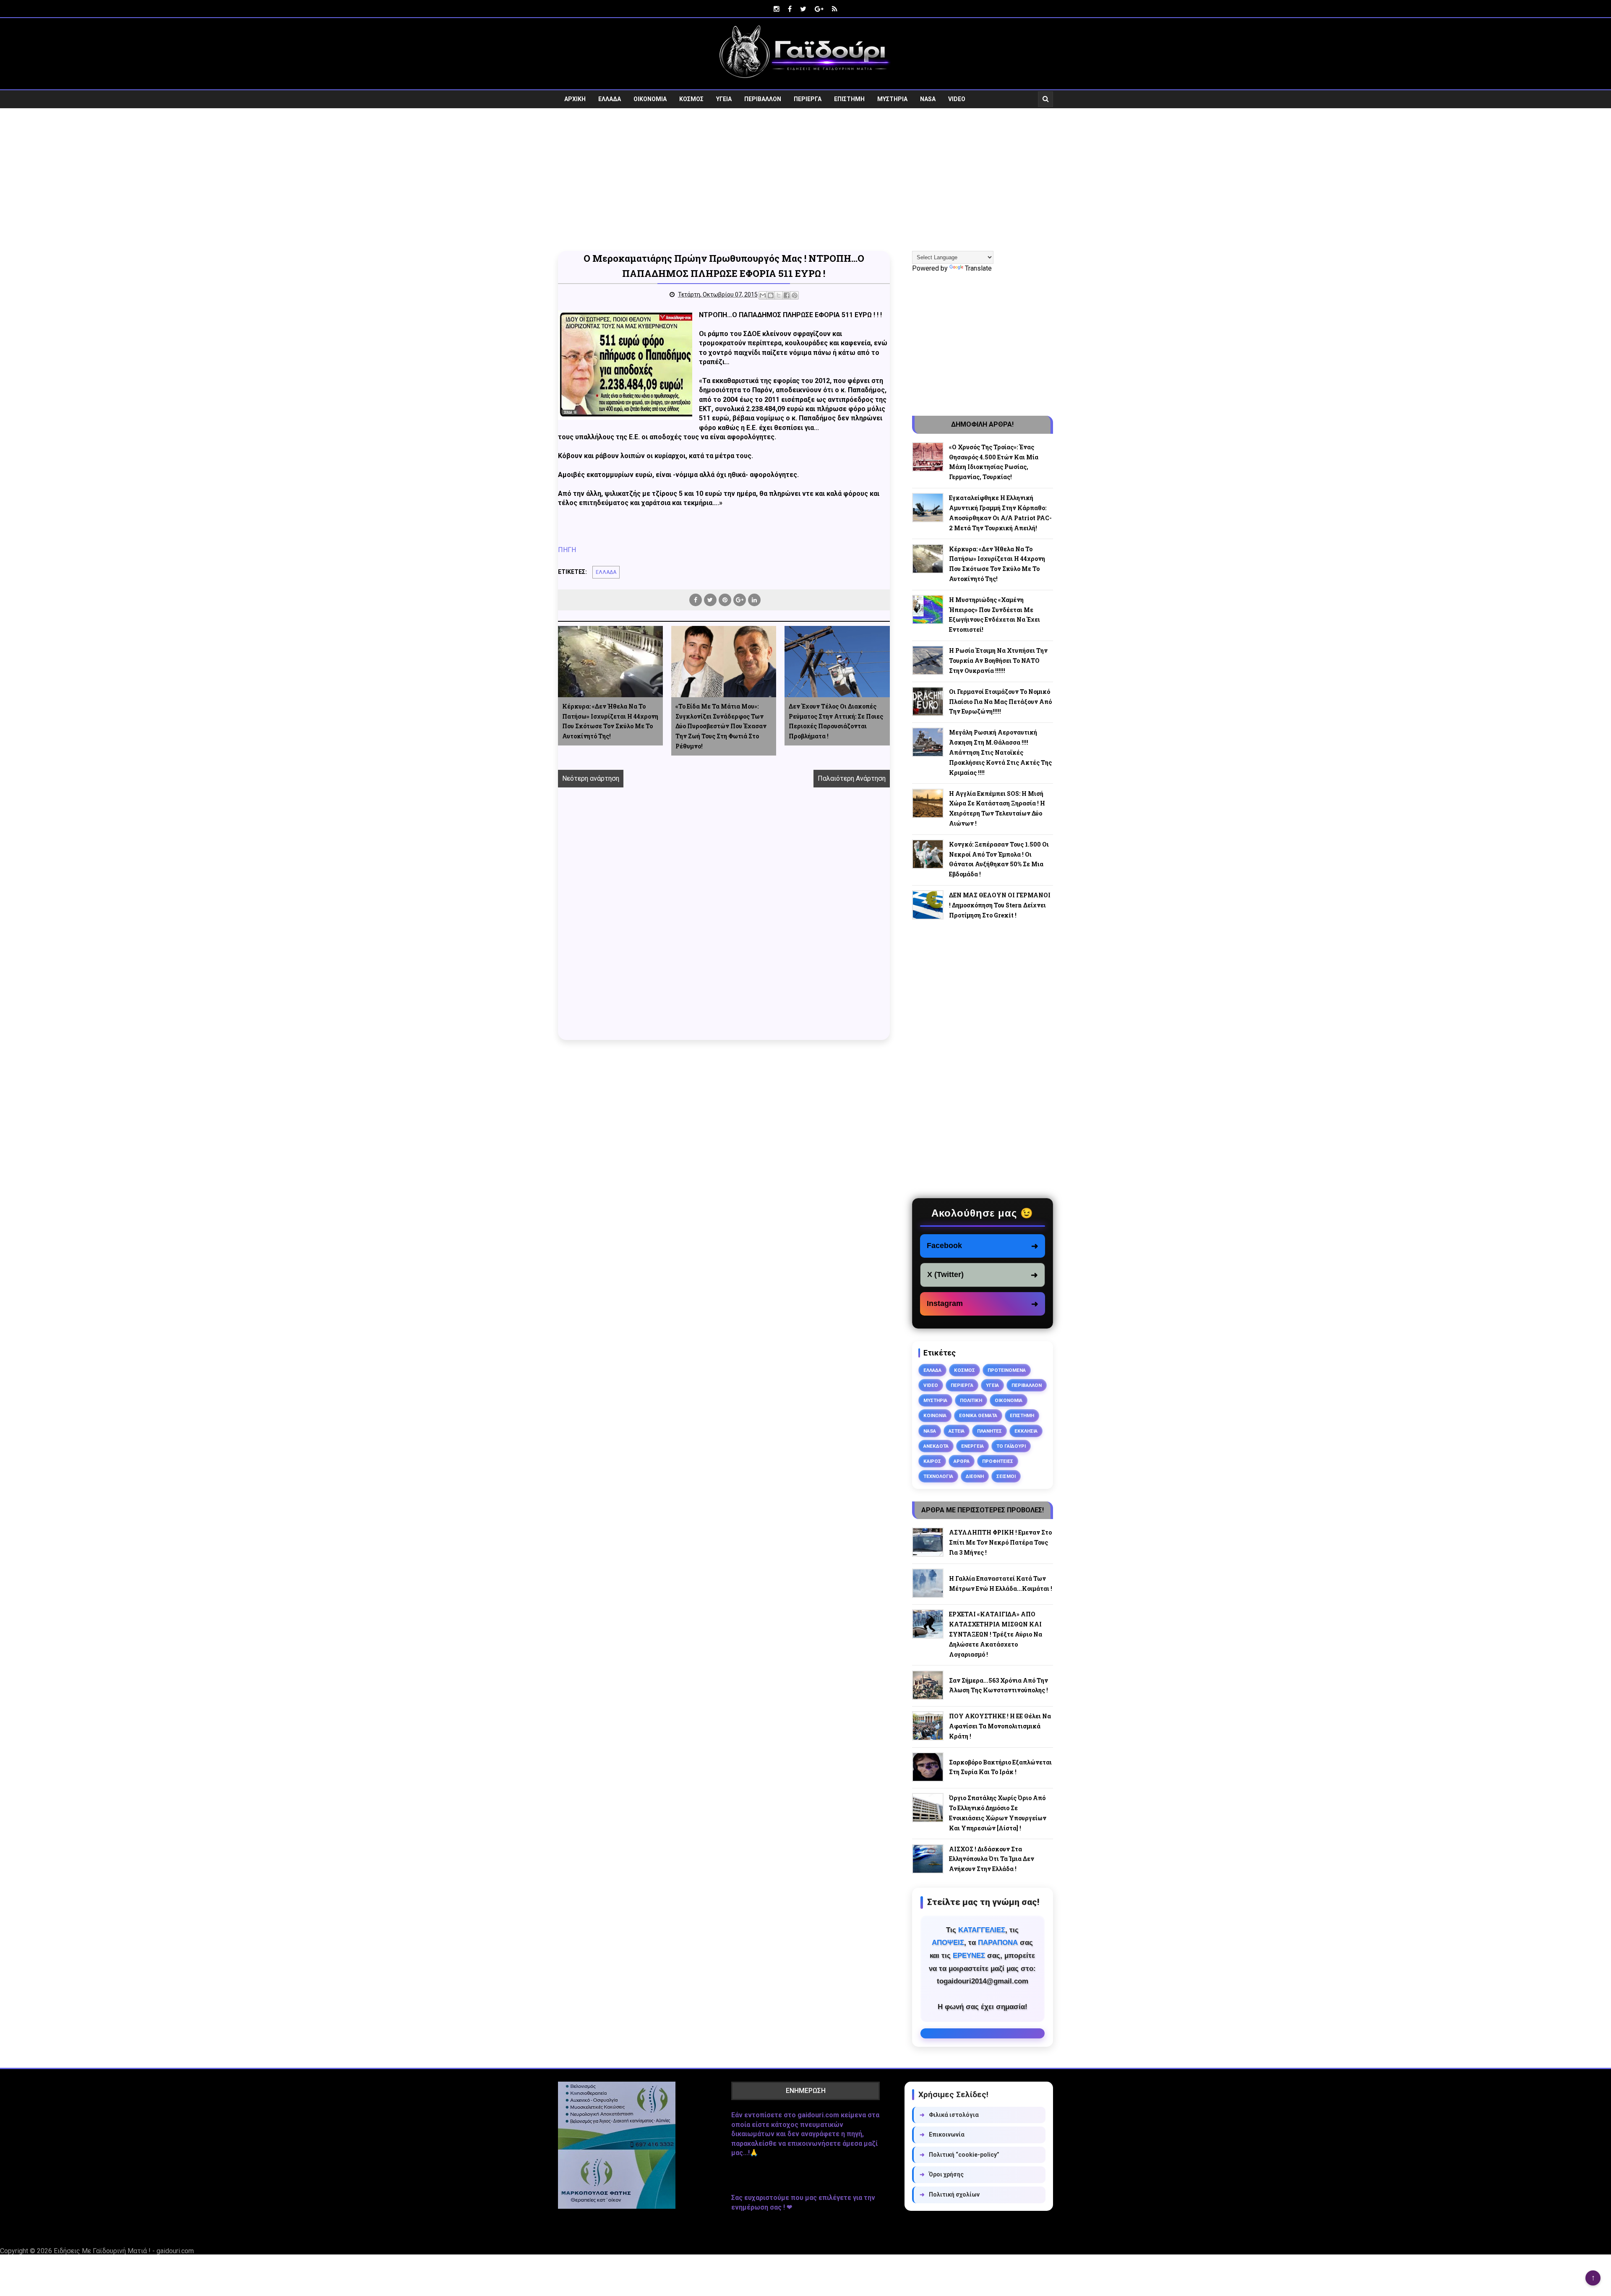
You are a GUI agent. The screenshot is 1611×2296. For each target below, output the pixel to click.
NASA (928, 99)
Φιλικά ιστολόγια (949, 2115)
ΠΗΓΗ (567, 550)
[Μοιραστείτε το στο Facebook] (787, 295)
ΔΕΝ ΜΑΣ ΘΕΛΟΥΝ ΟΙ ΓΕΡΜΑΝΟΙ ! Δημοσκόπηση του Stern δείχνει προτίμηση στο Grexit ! (1000, 905)
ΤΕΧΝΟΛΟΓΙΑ (938, 1476)
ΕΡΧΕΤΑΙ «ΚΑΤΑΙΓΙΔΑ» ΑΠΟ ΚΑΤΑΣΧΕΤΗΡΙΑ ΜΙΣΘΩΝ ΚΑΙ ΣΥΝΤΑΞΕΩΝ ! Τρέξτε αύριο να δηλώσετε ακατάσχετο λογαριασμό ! (996, 1634)
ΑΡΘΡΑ (962, 1461)
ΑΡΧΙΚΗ (575, 99)
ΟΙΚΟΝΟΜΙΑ (650, 99)
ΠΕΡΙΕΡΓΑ (808, 99)
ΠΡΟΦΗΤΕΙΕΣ (998, 1461)
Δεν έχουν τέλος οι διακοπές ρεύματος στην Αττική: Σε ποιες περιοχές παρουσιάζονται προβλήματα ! (836, 721)
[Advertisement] (805, 180)
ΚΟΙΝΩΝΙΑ (935, 1415)
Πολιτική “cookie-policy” (959, 2155)
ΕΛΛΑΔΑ (610, 99)
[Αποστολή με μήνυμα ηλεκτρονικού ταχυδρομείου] (763, 295)
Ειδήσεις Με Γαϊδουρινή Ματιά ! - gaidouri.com (124, 2251)
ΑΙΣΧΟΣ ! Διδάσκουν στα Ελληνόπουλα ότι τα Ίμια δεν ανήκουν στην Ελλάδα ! (992, 1859)
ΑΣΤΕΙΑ (957, 1431)
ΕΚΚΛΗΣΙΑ (1026, 1431)
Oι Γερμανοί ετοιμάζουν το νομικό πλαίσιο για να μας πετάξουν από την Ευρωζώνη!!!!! (1000, 702)
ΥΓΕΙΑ (724, 99)
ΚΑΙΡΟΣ (932, 1461)
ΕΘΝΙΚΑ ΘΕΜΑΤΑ (978, 1415)
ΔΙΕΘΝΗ (975, 1476)
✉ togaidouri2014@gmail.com (983, 2033)
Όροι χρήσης (942, 2174)
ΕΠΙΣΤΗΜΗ (849, 99)
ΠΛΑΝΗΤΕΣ (989, 1431)
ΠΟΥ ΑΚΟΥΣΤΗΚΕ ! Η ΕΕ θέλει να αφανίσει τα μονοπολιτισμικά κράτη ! (1000, 1726)
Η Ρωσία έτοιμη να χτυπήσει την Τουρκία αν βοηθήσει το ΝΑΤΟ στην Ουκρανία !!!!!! (998, 661)
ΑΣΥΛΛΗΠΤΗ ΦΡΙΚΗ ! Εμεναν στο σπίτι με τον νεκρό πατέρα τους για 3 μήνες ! (1000, 1542)
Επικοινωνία (942, 2134)
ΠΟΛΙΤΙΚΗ (971, 1400)
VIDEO (957, 99)
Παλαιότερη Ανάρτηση (852, 778)
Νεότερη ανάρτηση (591, 778)
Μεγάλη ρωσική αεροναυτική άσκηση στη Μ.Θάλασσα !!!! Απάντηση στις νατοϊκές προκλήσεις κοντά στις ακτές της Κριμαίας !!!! (1000, 752)
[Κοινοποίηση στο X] (779, 295)
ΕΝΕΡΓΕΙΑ (972, 1446)
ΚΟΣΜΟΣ (691, 99)
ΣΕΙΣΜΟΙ (1006, 1476)
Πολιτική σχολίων (950, 2194)
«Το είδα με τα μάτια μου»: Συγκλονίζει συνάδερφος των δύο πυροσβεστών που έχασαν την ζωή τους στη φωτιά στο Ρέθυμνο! (721, 726)
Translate (978, 268)
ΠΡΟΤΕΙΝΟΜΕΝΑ (1007, 1370)
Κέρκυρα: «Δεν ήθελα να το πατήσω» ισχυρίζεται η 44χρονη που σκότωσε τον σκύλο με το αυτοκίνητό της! (610, 721)
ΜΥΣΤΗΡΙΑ (892, 99)
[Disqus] (724, 923)
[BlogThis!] (771, 295)
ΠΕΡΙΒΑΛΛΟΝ (763, 99)
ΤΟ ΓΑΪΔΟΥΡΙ (1011, 1446)
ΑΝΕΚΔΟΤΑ (936, 1446)
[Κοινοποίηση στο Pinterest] (795, 295)
